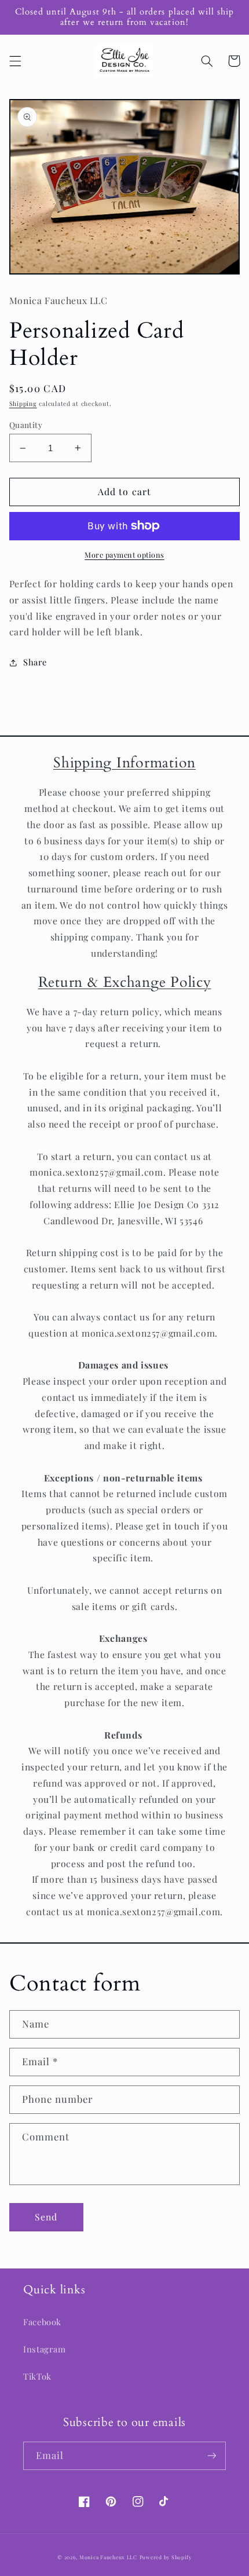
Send (46, 2217)
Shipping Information (124, 763)
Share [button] (35, 662)
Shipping (23, 404)
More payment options (124, 555)
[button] (15, 61)
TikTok (37, 2376)
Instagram (45, 2349)
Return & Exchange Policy (125, 982)
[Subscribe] (212, 2456)
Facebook (42, 2322)
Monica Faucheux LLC (108, 2557)
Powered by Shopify (166, 2557)
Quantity (26, 425)
